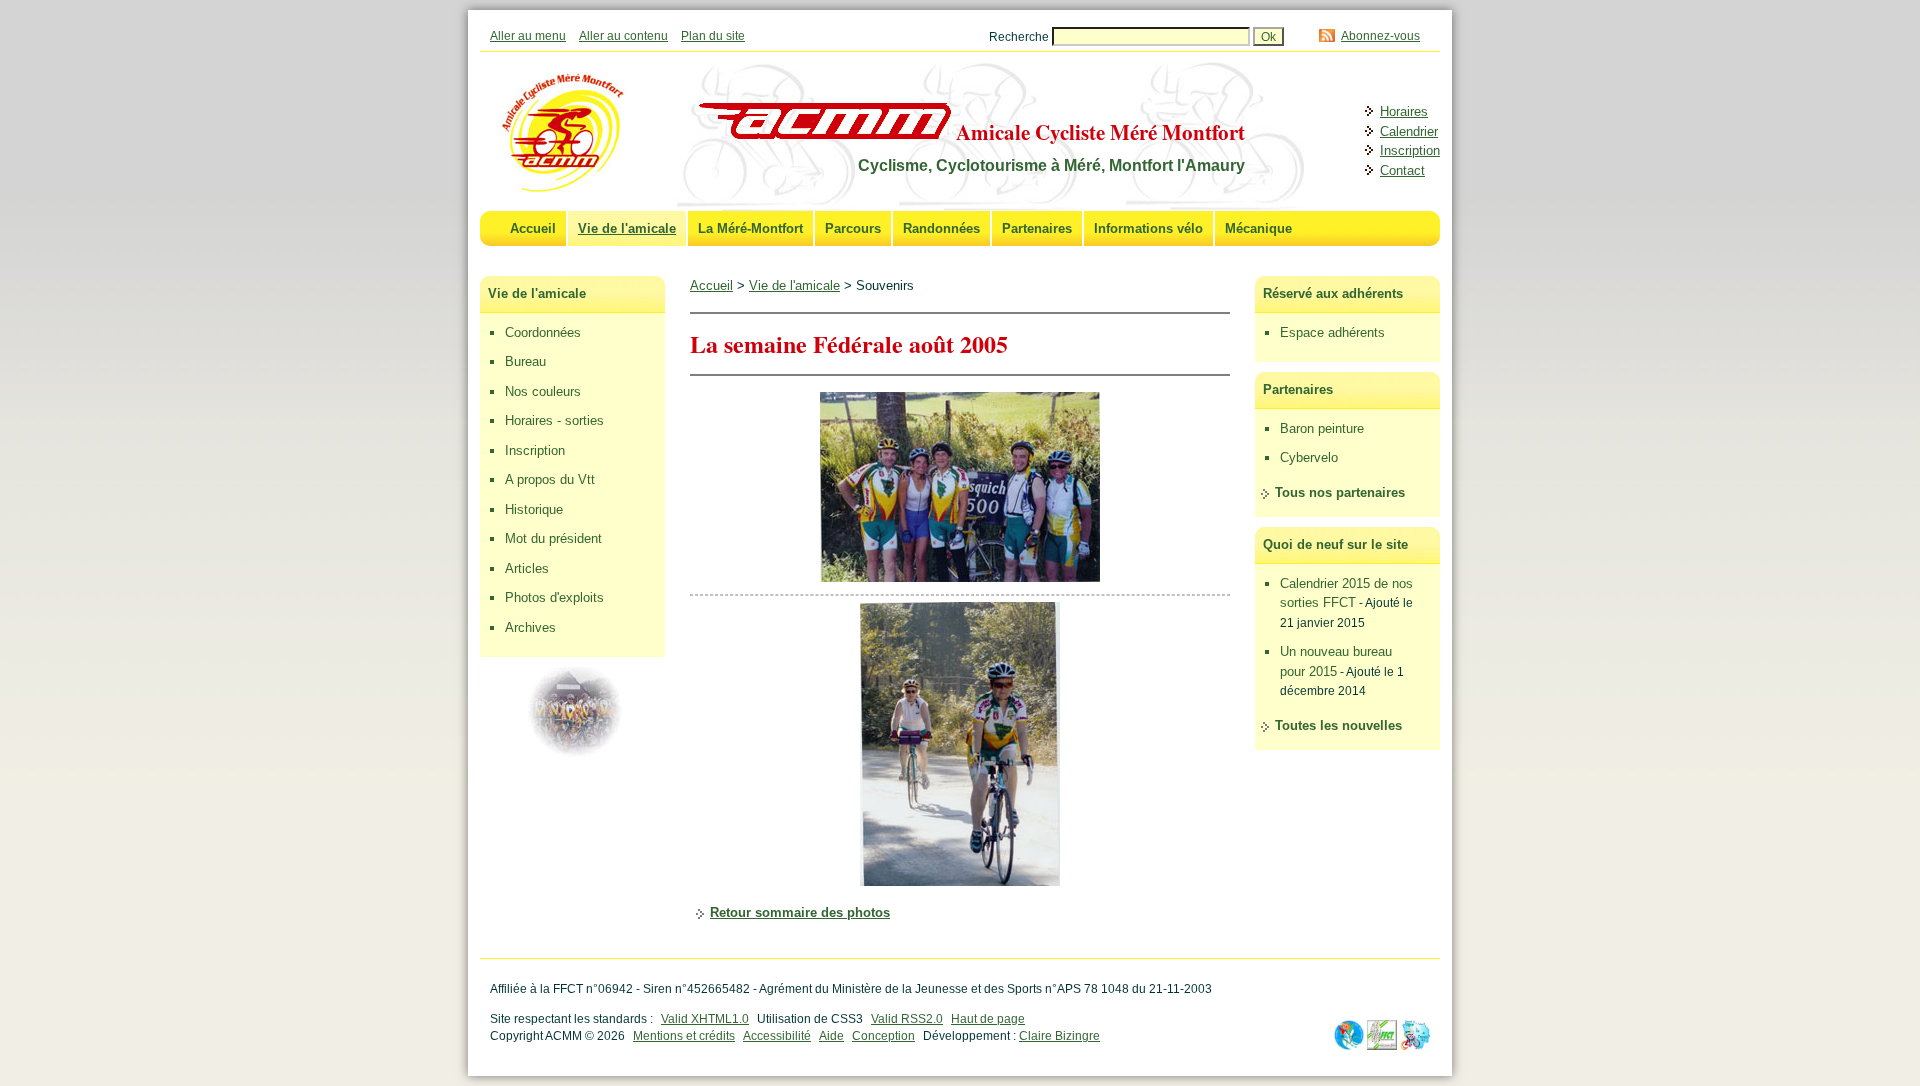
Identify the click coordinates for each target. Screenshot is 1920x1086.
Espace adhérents (1332, 332)
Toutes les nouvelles (1338, 725)
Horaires (1404, 111)
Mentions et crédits (684, 1035)
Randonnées (941, 228)
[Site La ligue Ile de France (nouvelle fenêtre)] (1415, 1045)
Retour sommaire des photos (800, 912)
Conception (883, 1035)
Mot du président (553, 538)
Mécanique (1258, 228)
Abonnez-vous (1380, 35)
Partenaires (1037, 228)
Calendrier (1409, 131)
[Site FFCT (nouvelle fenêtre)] (1382, 1045)
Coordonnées (543, 332)
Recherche (1020, 36)
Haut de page (988, 1018)
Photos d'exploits (554, 597)
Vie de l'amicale (627, 228)
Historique (534, 509)
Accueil (533, 228)
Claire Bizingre (1059, 1035)
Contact (1402, 170)
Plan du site (713, 35)
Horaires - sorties (554, 420)
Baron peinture (1322, 428)
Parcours (853, 228)
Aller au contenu (623, 35)
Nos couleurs (543, 391)
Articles (527, 568)
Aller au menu (528, 35)
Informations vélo (1148, 228)
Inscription (1410, 150)
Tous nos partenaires (1340, 492)
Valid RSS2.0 (907, 1018)
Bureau (525, 361)
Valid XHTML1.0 (705, 1018)
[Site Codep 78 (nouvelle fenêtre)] (1349, 1045)
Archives (530, 627)
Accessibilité (777, 1035)
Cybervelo (1309, 457)
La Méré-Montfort (750, 228)
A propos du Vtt (550, 479)
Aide (831, 1035)
